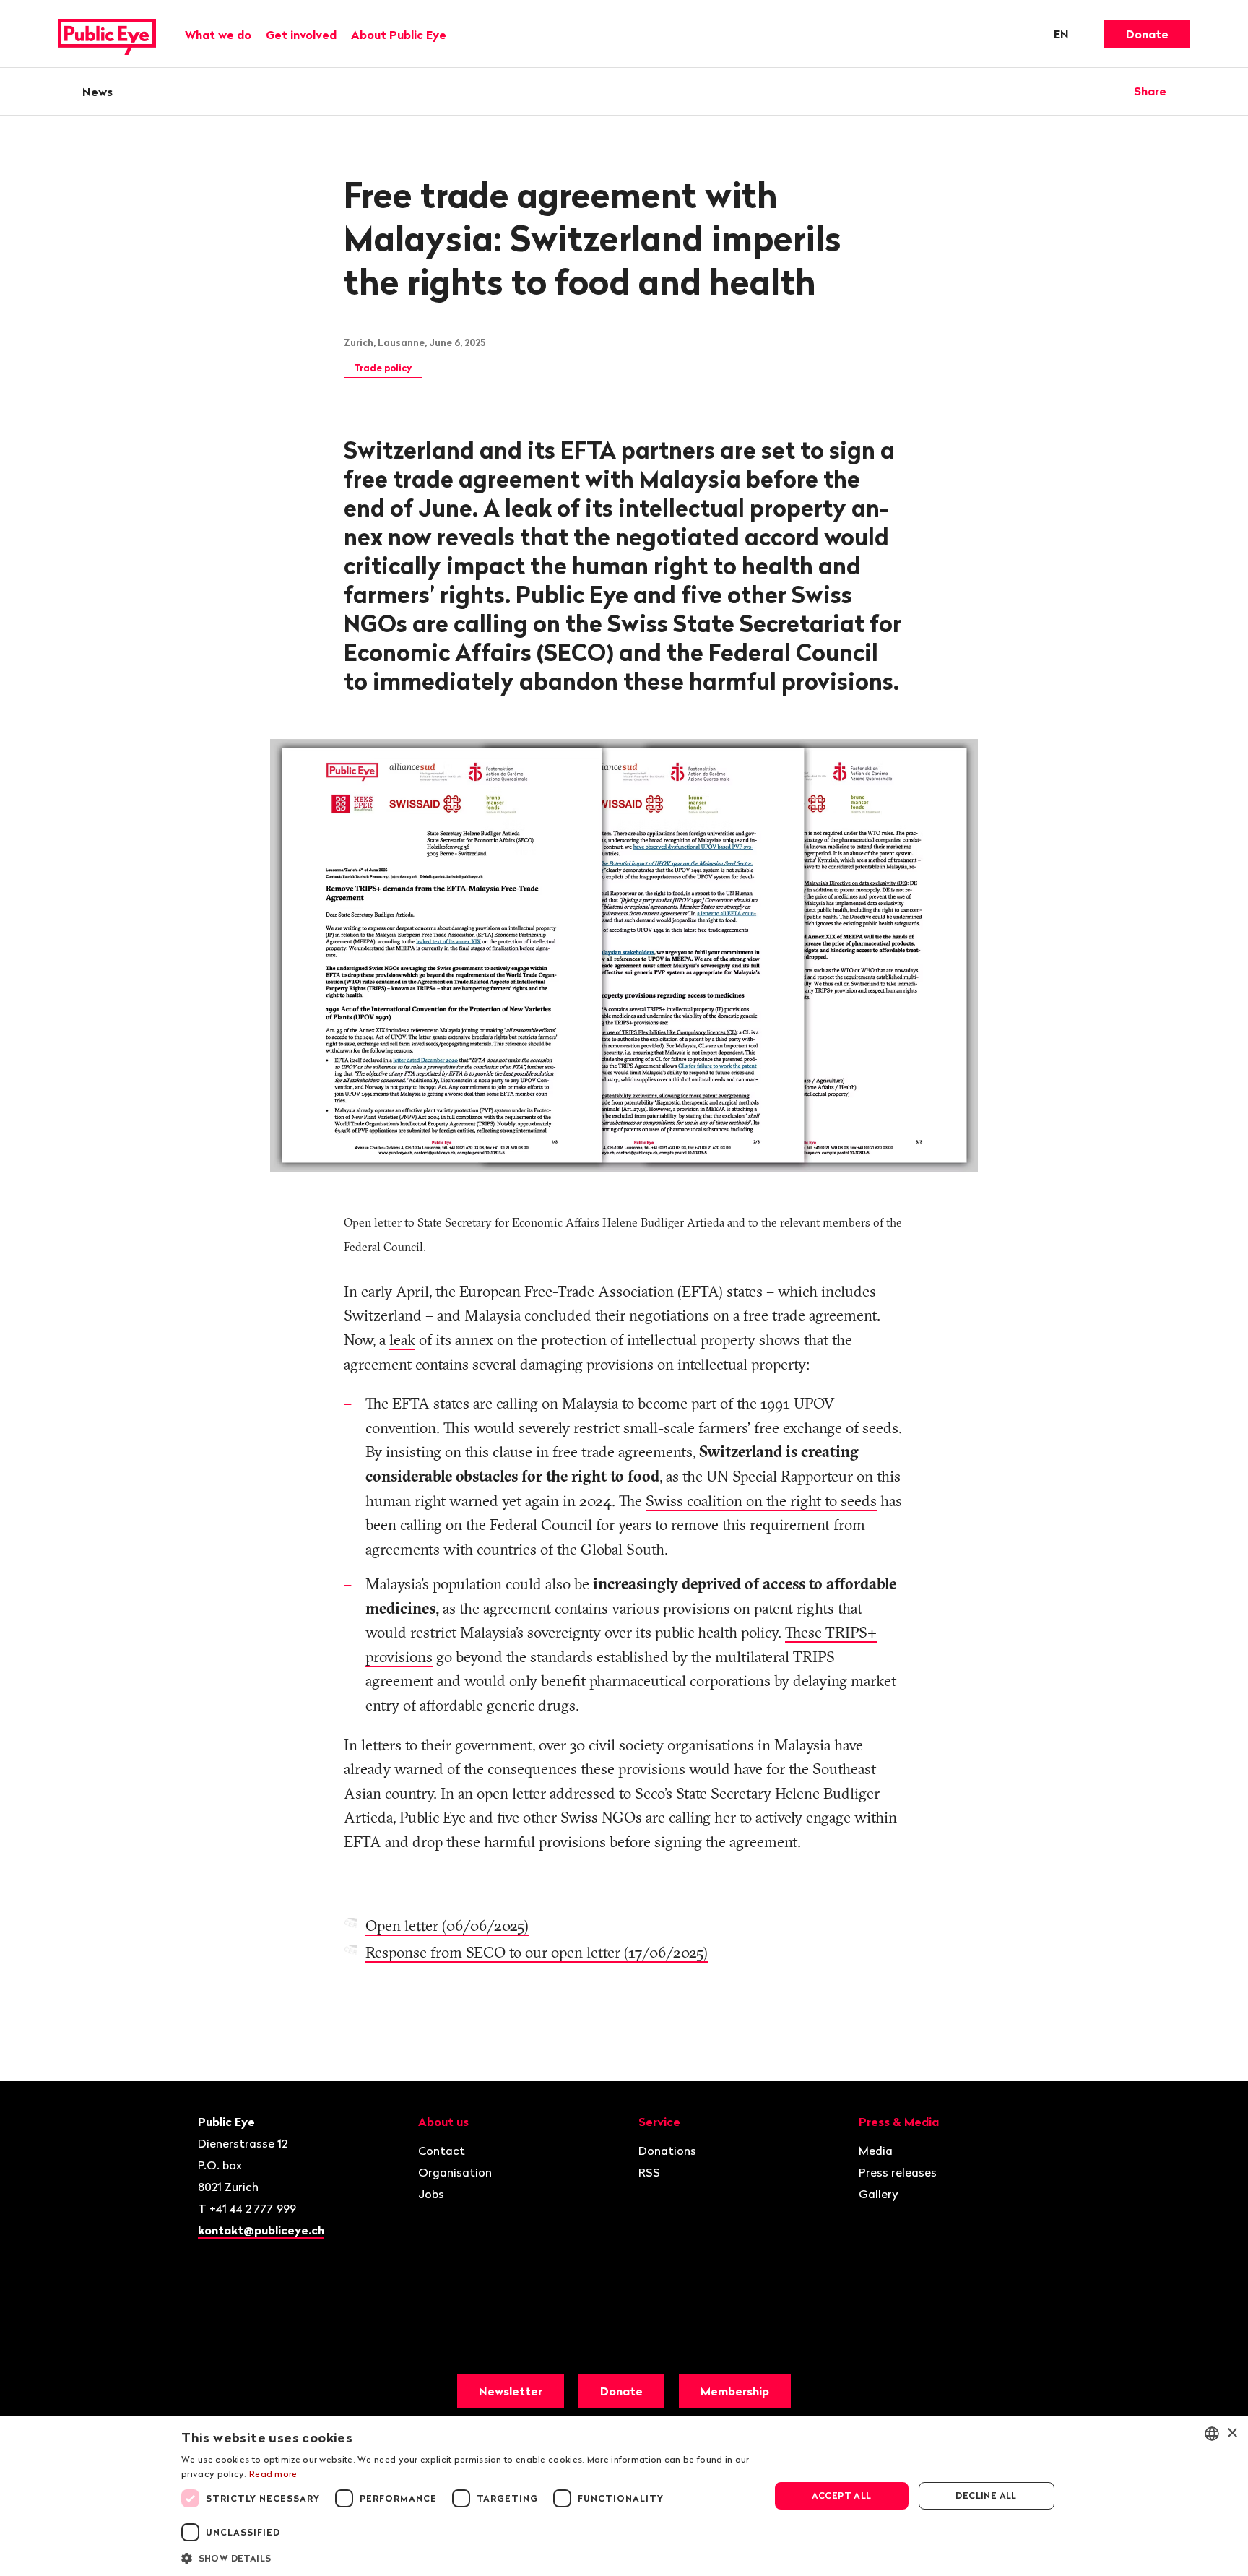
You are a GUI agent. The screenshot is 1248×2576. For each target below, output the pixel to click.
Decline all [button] (986, 2495)
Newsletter (511, 2391)
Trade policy (383, 368)
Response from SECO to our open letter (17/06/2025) (537, 1952)
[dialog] (624, 2496)
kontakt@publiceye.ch (261, 2230)
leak (402, 1339)
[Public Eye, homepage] (107, 34)
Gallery (879, 2194)
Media (876, 2151)
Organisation (455, 2172)
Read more (273, 2474)
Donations (667, 2151)
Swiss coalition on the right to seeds (761, 1500)
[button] (467, 2557)
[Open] (1185, 91)
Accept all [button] (842, 2495)
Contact (442, 2151)
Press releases (898, 2172)
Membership (735, 2391)
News (97, 92)
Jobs (431, 2194)
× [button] (1232, 2433)
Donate (1147, 34)
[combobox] (1212, 2434)
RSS (649, 2172)
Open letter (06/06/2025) (447, 1925)
